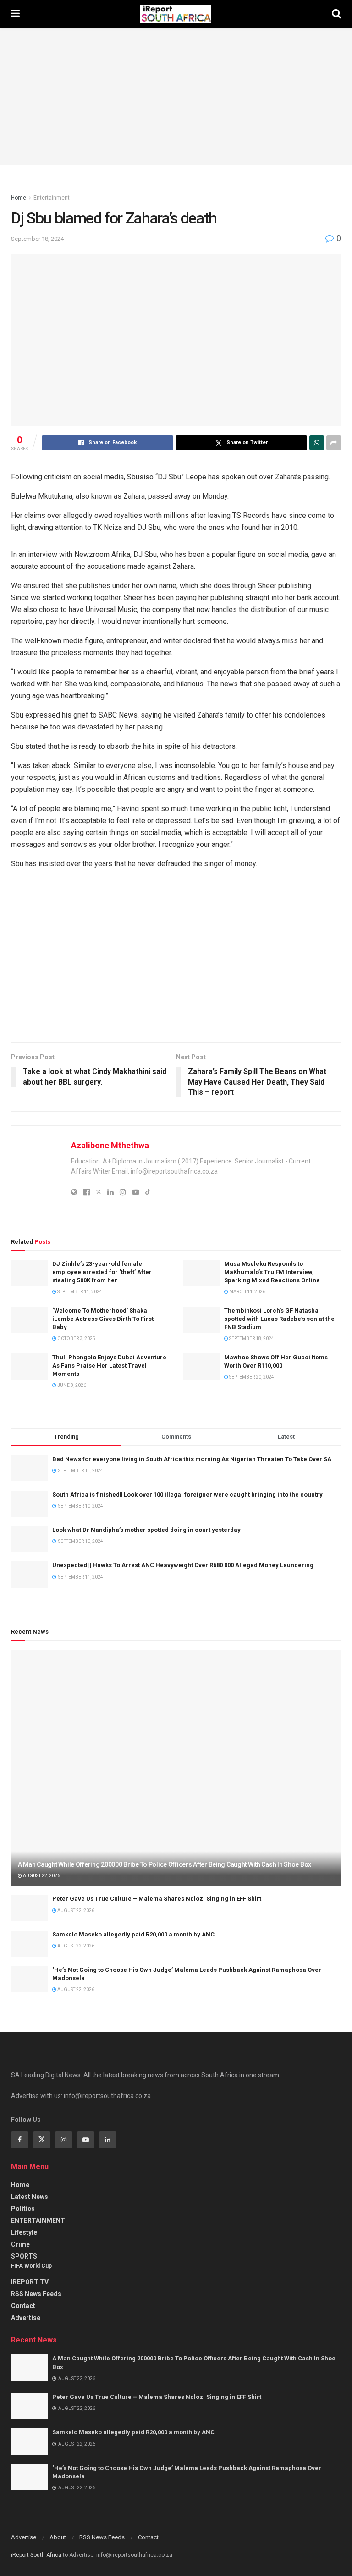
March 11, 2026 (247, 1292)
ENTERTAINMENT (38, 2220)
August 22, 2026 (41, 1876)
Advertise (26, 2318)
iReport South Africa (36, 2555)
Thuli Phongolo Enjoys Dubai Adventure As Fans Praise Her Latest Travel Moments (109, 1366)
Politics (23, 2209)
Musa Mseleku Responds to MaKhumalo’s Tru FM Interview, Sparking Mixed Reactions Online (272, 1272)
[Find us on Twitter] (42, 2140)
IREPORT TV (30, 2282)
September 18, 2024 (37, 239)
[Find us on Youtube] (86, 2140)
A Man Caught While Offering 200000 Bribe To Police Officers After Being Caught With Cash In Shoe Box (165, 1864)
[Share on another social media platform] (334, 443)
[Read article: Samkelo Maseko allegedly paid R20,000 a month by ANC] (29, 1944)
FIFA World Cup (31, 2266)
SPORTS (24, 2256)
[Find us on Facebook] (20, 2140)
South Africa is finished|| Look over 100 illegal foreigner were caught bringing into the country (187, 1494)
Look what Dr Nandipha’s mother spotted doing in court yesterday (146, 1530)
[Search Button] (336, 14)
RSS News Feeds (36, 2294)
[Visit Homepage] (176, 14)
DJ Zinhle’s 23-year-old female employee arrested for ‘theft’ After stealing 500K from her (102, 1272)
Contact (23, 2306)
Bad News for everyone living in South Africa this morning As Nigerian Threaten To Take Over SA (192, 1459)
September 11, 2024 (79, 1292)
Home (19, 198)
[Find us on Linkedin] (108, 2140)
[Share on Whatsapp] (317, 443)
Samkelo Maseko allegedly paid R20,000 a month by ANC (133, 1934)
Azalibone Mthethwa (110, 1145)
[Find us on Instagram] (64, 2140)
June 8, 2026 (71, 1385)
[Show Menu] (15, 14)
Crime (20, 2244)
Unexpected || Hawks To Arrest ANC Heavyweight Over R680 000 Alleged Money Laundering (183, 1565)
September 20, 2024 (251, 1377)
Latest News (30, 2197)
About (58, 2537)
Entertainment (52, 198)
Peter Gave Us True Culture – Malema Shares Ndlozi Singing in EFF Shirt (157, 1899)
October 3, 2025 (76, 1338)
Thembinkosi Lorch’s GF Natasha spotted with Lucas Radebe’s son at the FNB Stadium (279, 1319)
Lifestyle (24, 2232)
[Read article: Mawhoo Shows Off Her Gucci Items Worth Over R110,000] (201, 1366)
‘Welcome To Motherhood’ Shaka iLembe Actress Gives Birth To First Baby (103, 1319)
